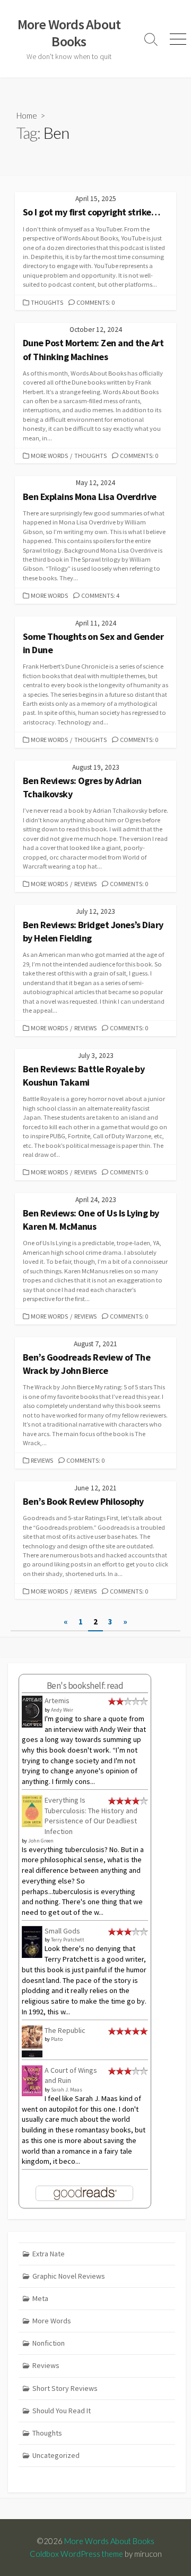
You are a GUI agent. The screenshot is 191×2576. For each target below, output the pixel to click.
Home (27, 115)
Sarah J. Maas (67, 2090)
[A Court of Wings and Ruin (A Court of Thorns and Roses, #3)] (32, 2080)
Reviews (85, 884)
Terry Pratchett (68, 1940)
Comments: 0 (95, 302)
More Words (49, 456)
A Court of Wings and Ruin (71, 2075)
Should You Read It (62, 2411)
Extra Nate (49, 2254)
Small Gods (62, 1931)
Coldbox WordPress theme (76, 2554)
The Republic (65, 2030)
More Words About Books (109, 2541)
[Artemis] (32, 1711)
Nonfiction (49, 2343)
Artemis (57, 1700)
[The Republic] (32, 2041)
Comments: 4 (100, 595)
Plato (57, 2039)
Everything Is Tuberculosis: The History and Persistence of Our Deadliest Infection (91, 1816)
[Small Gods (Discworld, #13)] (32, 1941)
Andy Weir (62, 1710)
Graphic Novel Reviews (69, 2276)
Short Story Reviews (65, 2388)
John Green (41, 1841)
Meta (40, 2298)
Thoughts (47, 302)
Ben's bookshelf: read (85, 1686)
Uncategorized (56, 2455)
